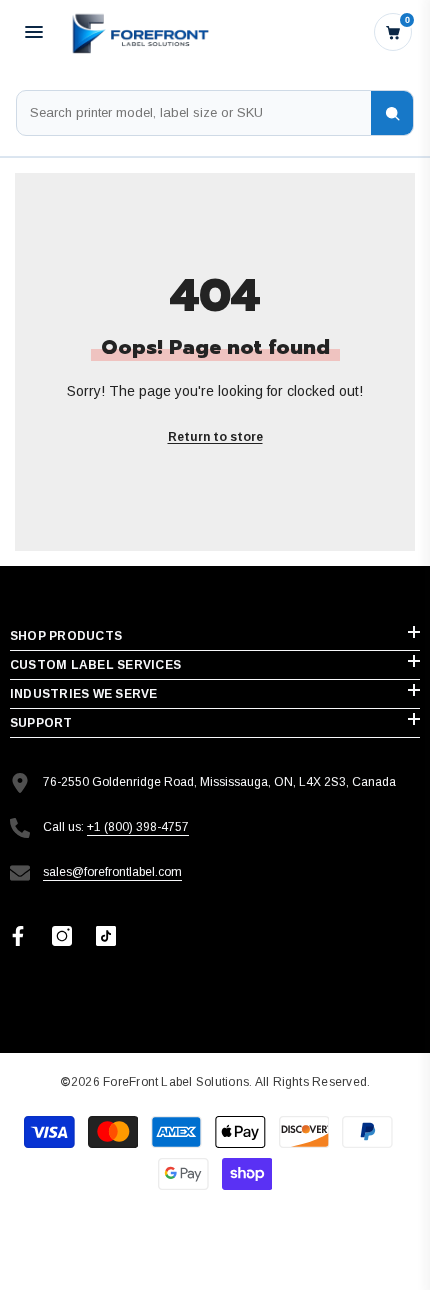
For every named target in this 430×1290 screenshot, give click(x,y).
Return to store (215, 437)
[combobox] (194, 113)
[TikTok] (106, 936)
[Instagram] (62, 936)
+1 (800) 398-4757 (138, 827)
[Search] (392, 113)
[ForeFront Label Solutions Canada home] (139, 31)
